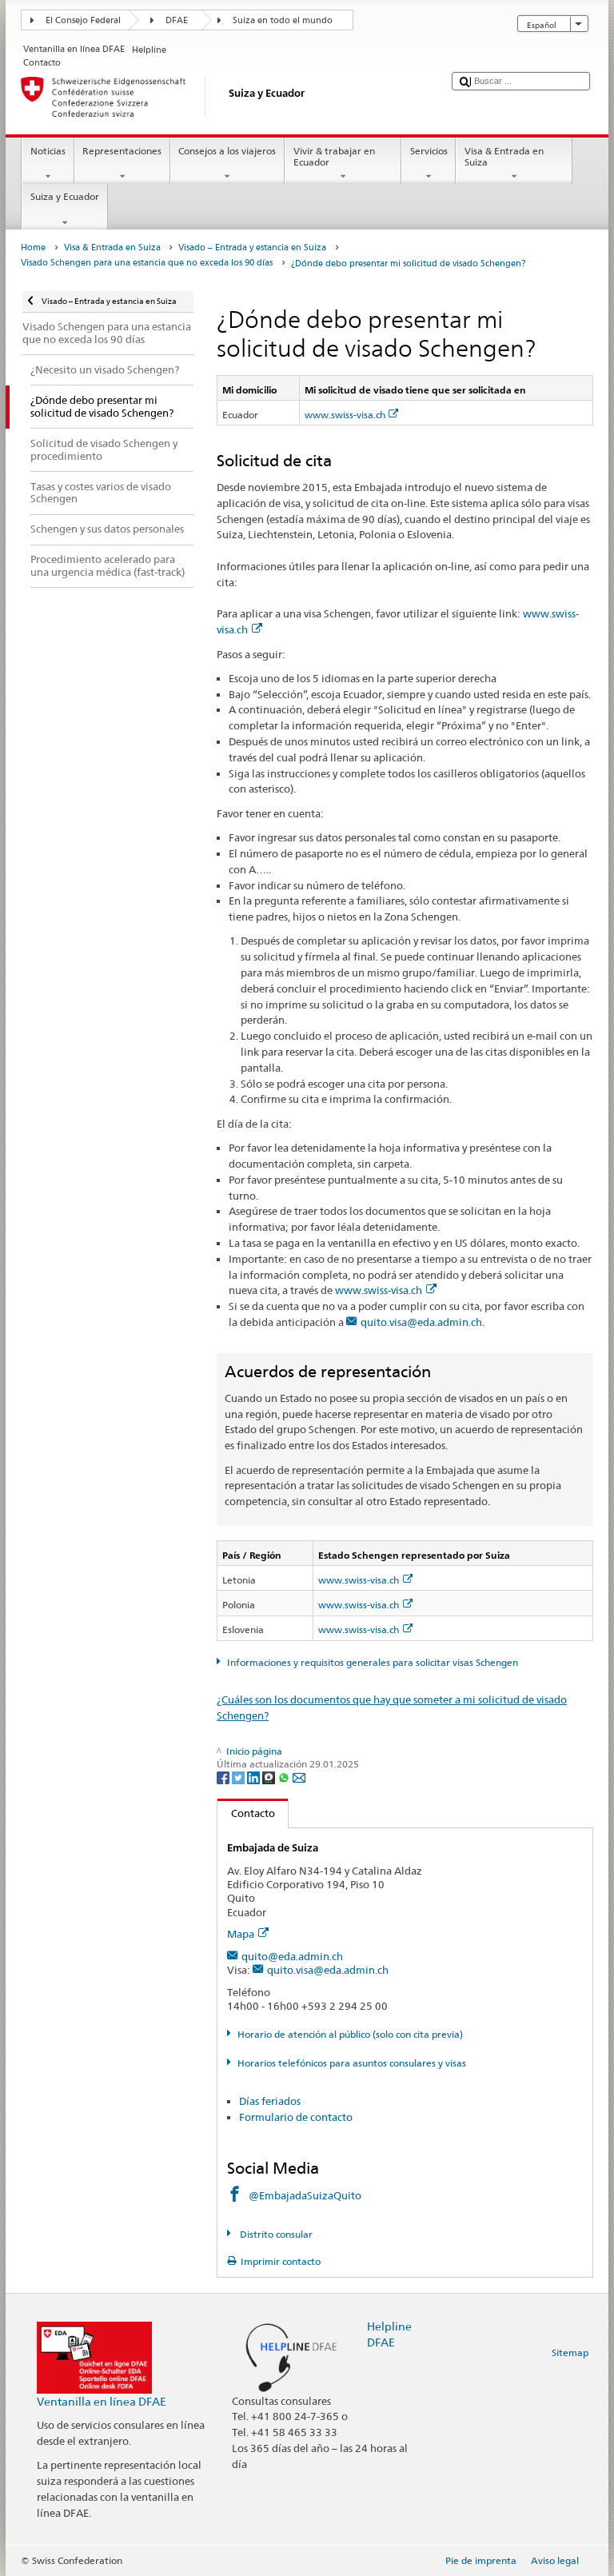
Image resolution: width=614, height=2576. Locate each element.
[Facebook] (224, 1777)
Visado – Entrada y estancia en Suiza (252, 248)
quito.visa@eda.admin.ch (421, 1322)
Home (33, 248)
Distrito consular (275, 2234)
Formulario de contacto (296, 2117)
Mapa (241, 1934)
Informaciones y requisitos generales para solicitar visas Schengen (372, 1662)
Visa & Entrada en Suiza (504, 156)
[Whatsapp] (285, 1777)
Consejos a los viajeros (227, 151)
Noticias (48, 151)
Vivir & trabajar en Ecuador (334, 156)
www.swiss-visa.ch (345, 415)
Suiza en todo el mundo (283, 20)
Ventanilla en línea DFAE (102, 2401)
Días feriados (270, 2101)
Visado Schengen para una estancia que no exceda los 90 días (147, 263)
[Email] (299, 1777)
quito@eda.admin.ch (292, 1956)
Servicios (429, 151)
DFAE (177, 20)
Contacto (246, 1813)
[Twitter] (239, 1777)
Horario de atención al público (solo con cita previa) (350, 2034)
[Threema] (270, 1777)
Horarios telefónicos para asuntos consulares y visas (351, 2063)
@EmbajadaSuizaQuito (305, 2195)
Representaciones (122, 151)
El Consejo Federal (83, 20)
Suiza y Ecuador (65, 196)
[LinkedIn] (255, 1777)
